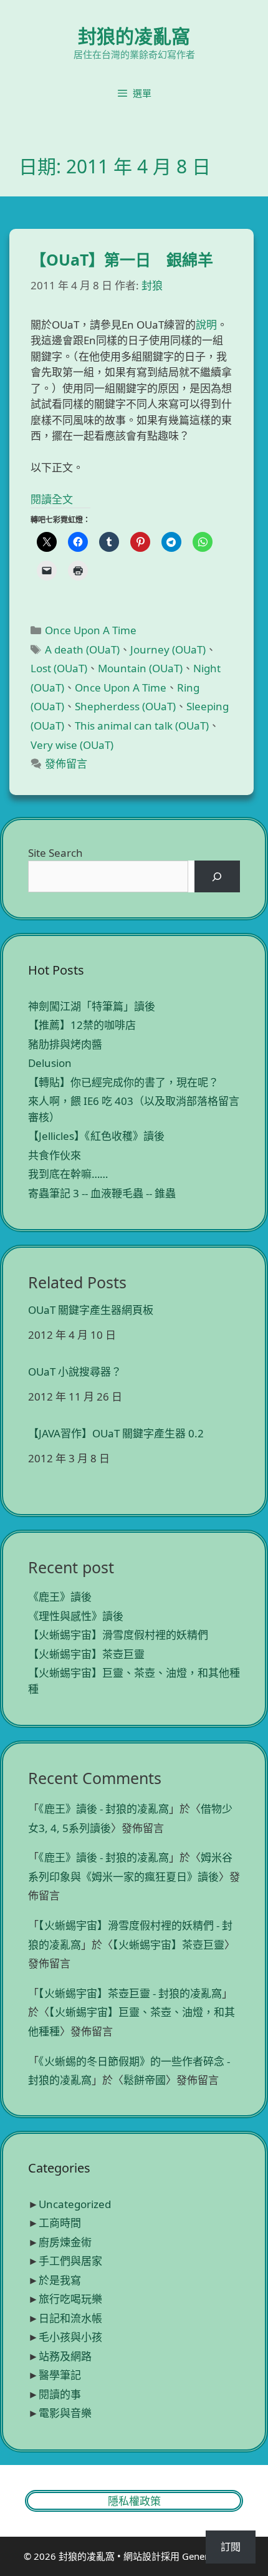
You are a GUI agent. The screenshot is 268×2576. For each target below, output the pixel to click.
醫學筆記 (60, 2375)
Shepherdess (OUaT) (125, 706)
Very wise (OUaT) (72, 745)
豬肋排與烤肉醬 (65, 1044)
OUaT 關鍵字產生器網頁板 (91, 1310)
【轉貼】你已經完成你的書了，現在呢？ (123, 1082)
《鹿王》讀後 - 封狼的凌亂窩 (104, 1809)
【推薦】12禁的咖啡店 (82, 1025)
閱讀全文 (52, 499)
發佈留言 (66, 764)
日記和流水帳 (70, 2318)
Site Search (55, 853)
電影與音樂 (65, 2413)
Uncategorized (75, 2204)
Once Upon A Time (91, 630)
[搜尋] (217, 876)
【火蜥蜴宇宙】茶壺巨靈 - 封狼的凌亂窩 (130, 1993)
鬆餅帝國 (145, 2080)
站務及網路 (65, 2356)
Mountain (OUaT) (140, 668)
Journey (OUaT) (168, 649)
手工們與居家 (70, 2261)
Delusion (50, 1063)
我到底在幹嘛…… (68, 1174)
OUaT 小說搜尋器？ (75, 1372)
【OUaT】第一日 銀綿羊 (122, 259)
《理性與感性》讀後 (76, 1616)
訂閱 (231, 2547)
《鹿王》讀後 (60, 1597)
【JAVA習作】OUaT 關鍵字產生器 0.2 (116, 1434)
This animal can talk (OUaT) (142, 726)
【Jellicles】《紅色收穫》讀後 (96, 1136)
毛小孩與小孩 (70, 2337)
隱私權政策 (134, 2501)
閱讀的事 (60, 2394)
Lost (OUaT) (59, 668)
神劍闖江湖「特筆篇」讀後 (92, 1006)
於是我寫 (60, 2280)
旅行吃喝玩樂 (70, 2299)
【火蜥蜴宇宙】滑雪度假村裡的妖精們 (118, 1635)
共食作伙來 (55, 1155)
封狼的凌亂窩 (134, 36)
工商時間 (60, 2223)
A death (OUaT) (82, 649)
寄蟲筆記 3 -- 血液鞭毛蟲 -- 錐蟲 (102, 1193)
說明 (206, 325)
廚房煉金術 (65, 2242)
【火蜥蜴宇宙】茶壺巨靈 (86, 1654)
